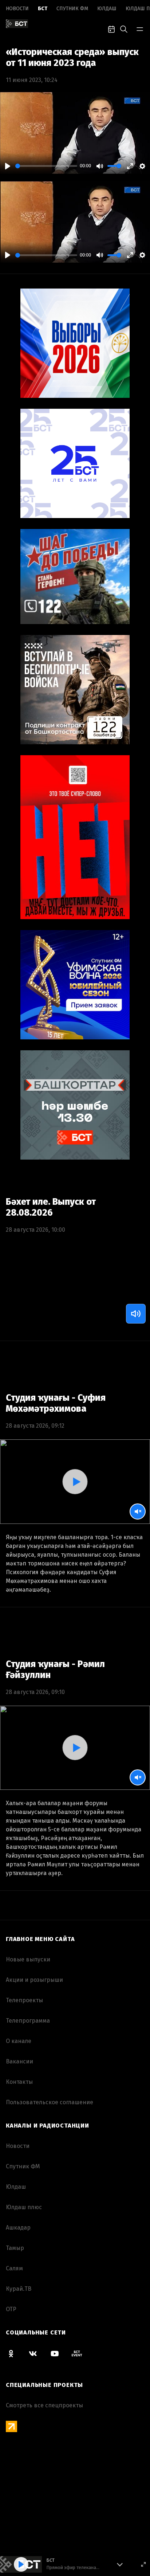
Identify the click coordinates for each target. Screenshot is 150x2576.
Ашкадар (18, 2228)
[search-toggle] (124, 28)
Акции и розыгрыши (34, 1980)
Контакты (19, 2082)
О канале (19, 2041)
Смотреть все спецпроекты (44, 2405)
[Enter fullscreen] (143, 2564)
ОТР (11, 2309)
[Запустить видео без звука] (138, 1512)
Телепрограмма (28, 2021)
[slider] (46, 166)
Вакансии (19, 2061)
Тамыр (15, 2248)
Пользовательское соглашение (50, 2102)
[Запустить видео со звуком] (75, 1482)
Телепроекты (24, 2000)
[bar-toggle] (140, 28)
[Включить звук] (136, 1314)
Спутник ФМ (72, 9)
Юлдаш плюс (24, 2207)
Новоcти (17, 9)
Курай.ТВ (19, 2289)
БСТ (43, 9)
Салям (14, 2268)
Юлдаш (107, 9)
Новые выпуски (28, 1959)
